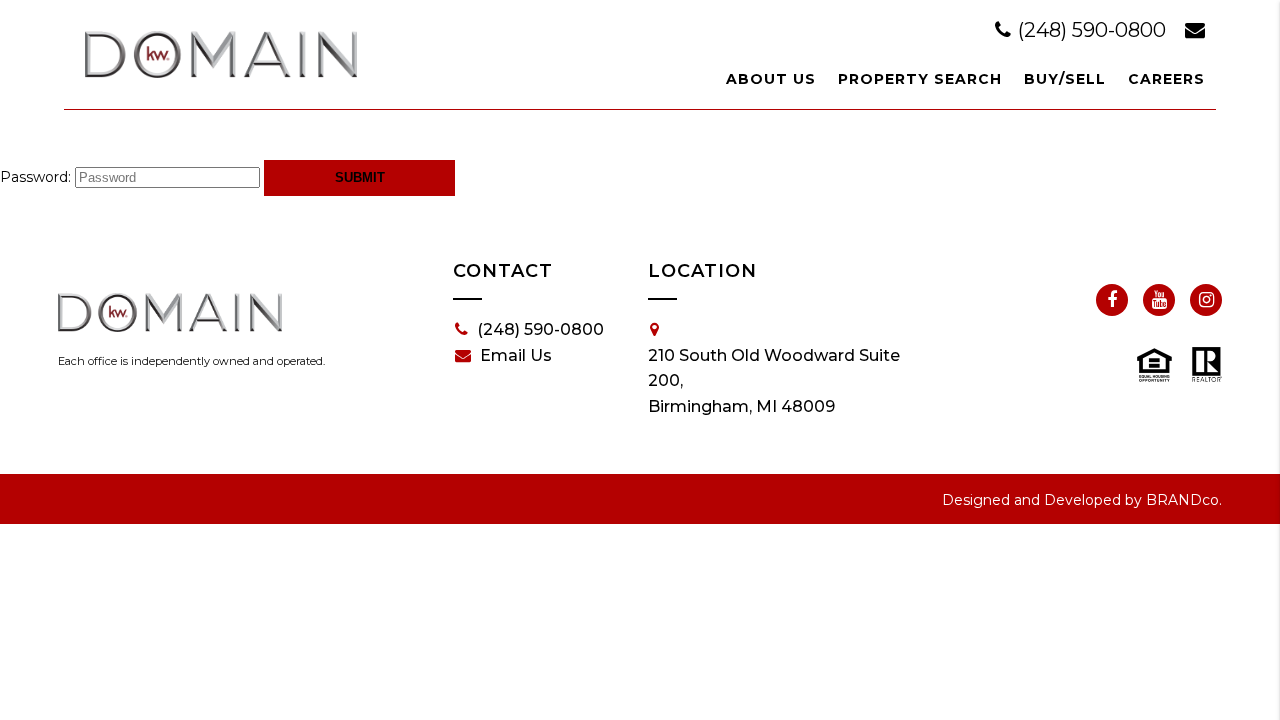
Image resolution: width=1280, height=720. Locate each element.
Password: (35, 177)
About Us (771, 79)
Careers (1166, 79)
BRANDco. (1184, 500)
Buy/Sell (1065, 79)
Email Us (516, 355)
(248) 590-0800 (1092, 30)
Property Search (920, 79)
